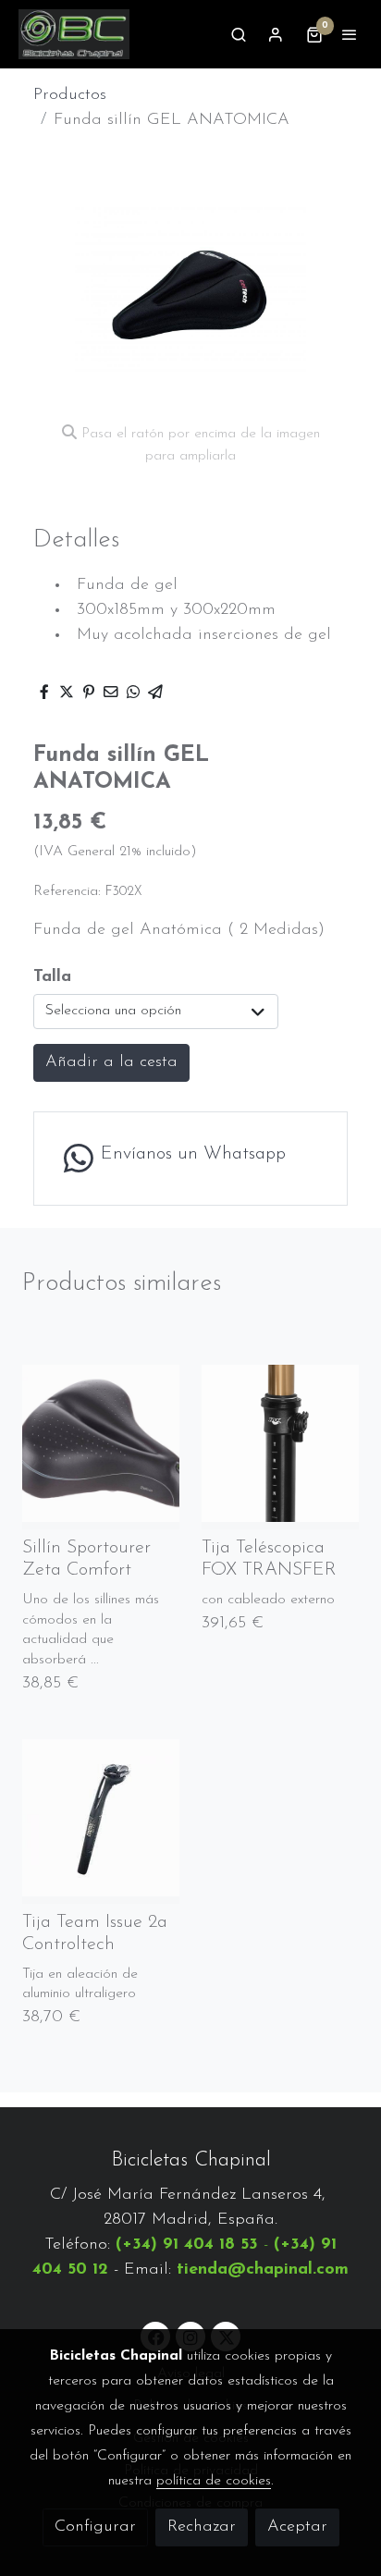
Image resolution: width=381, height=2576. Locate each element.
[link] (74, 34)
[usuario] (276, 34)
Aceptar (297, 2527)
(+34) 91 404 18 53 (187, 2245)
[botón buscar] (239, 34)
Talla (52, 977)
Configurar (95, 2527)
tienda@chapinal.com (263, 2270)
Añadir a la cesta (111, 1062)
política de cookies (214, 2481)
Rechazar (202, 2527)
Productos (70, 95)
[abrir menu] (350, 34)
